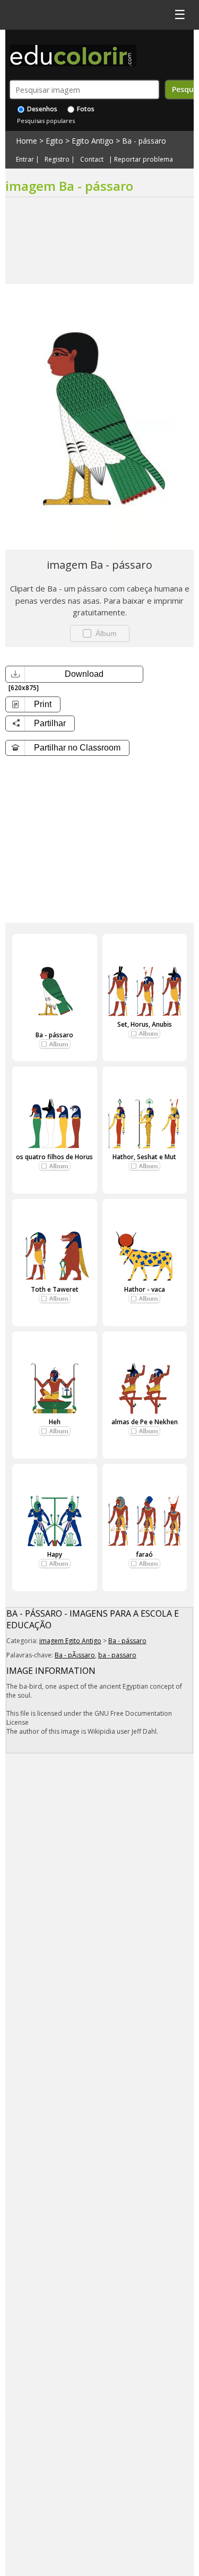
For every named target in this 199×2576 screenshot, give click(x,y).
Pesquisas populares (46, 121)
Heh (55, 1422)
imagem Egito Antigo (70, 1641)
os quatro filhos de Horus (54, 1157)
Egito (54, 141)
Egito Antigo (93, 141)
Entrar (25, 160)
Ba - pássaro (144, 141)
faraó (144, 1554)
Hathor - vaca (145, 1289)
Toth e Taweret (55, 1289)
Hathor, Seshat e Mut (144, 1157)
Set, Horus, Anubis (145, 1024)
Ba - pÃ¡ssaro (75, 1655)
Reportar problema (144, 160)
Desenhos (41, 109)
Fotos (85, 109)
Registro (57, 160)
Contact (92, 160)
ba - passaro (117, 1655)
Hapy (55, 1554)
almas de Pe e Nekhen (145, 1422)
